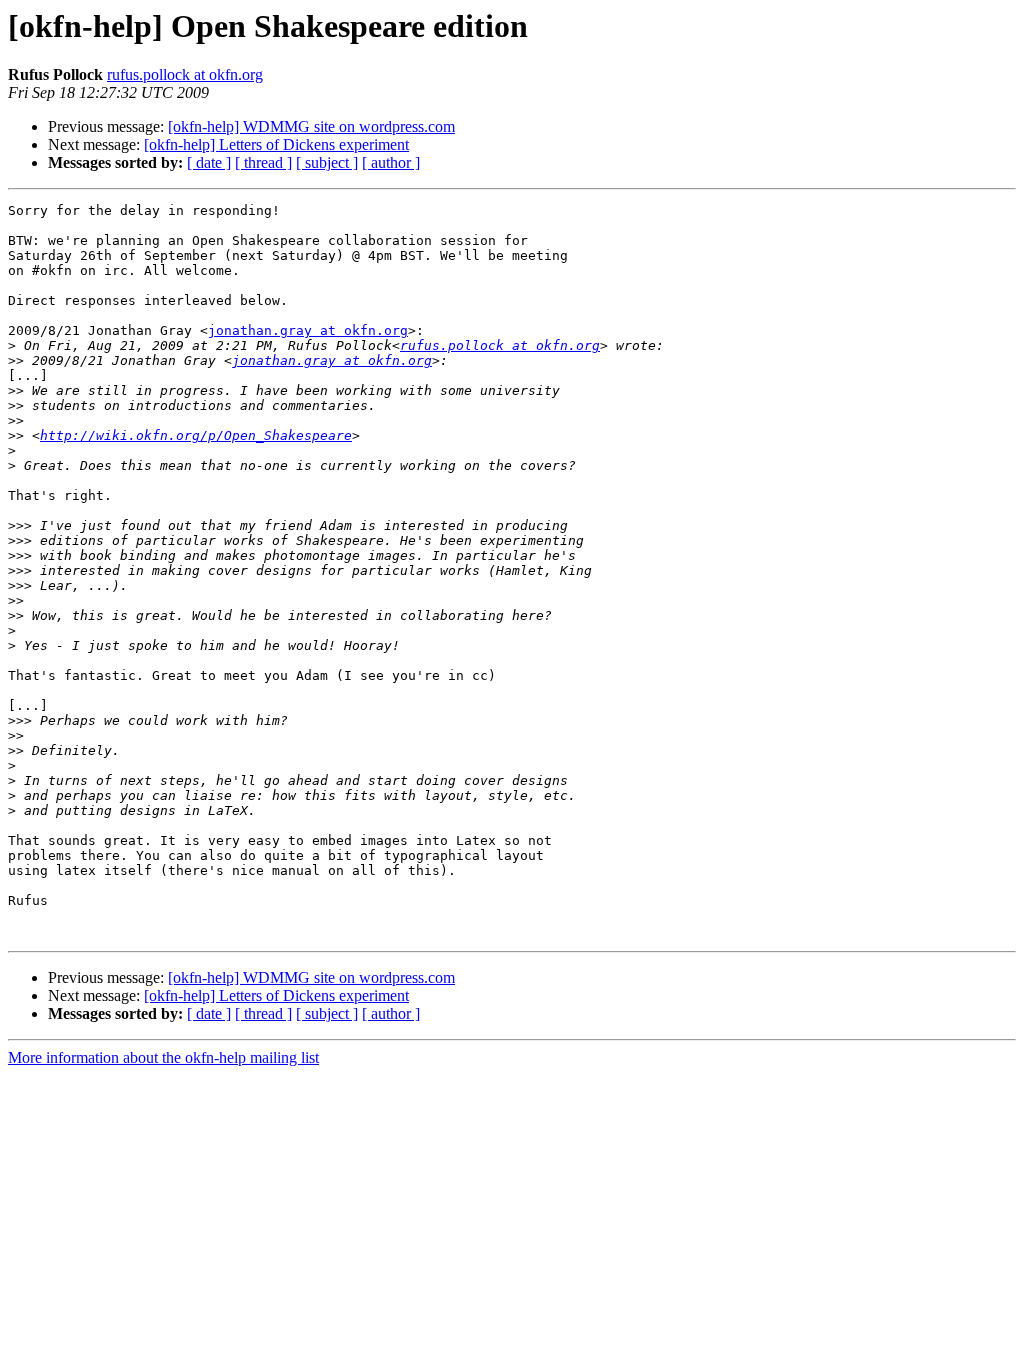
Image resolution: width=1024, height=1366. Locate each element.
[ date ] (209, 162)
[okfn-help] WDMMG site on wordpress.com (311, 126)
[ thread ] (263, 162)
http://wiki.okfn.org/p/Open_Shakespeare (196, 435)
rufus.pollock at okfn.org (185, 74)
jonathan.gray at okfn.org (308, 330)
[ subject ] (327, 162)
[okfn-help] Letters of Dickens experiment (276, 144)
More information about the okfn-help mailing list (163, 1057)
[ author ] (391, 162)
